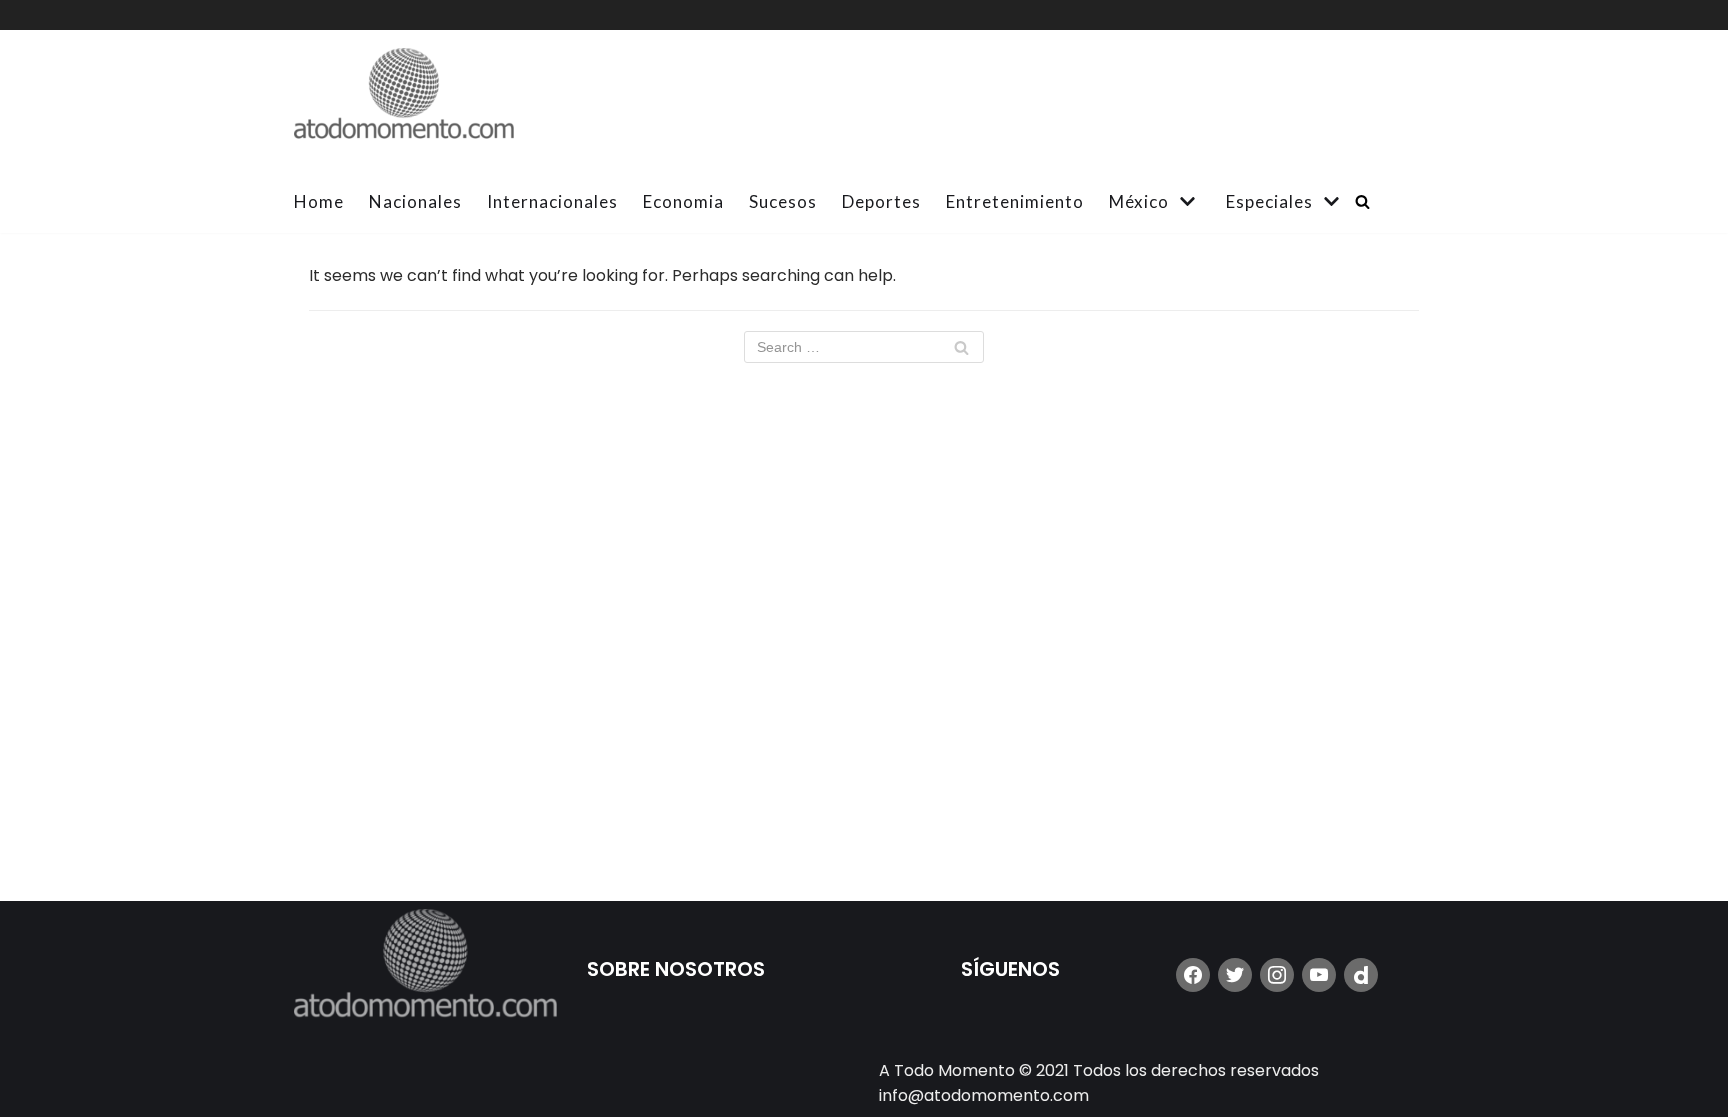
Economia (683, 201)
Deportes (881, 201)
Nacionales (415, 201)
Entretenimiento (1015, 201)
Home (319, 201)
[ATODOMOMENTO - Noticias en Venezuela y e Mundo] (404, 100)
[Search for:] (864, 347)
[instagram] (1277, 974)
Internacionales (552, 201)
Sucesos (783, 201)
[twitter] (1235, 974)
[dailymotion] (1361, 974)
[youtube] (1319, 974)
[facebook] (1193, 974)
